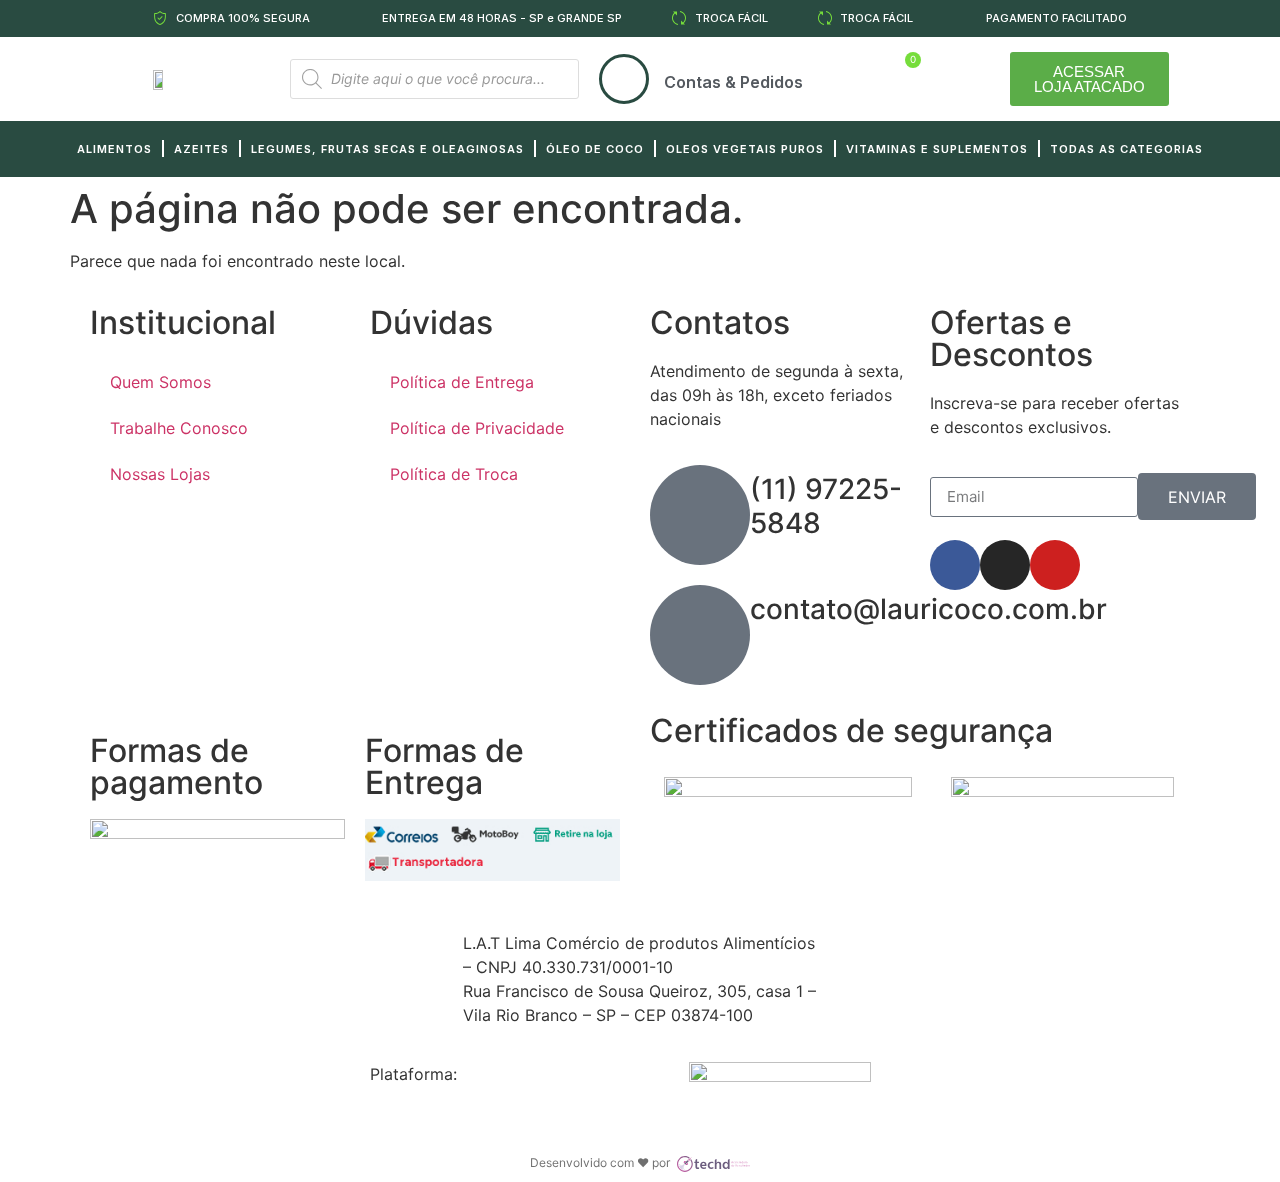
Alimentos (114, 149)
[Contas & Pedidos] (624, 79)
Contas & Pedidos (733, 82)
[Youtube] (1055, 565)
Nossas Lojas (160, 474)
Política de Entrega (462, 382)
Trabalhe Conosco (179, 428)
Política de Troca (454, 474)
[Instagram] (1005, 565)
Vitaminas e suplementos (937, 149)
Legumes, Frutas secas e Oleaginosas (387, 149)
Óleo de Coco (595, 149)
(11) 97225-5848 (826, 506)
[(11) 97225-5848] (700, 515)
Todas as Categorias (1126, 149)
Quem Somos (160, 382)
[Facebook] (955, 565)
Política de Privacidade (477, 428)
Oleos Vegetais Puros (745, 149)
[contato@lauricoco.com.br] (700, 635)
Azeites (201, 149)
